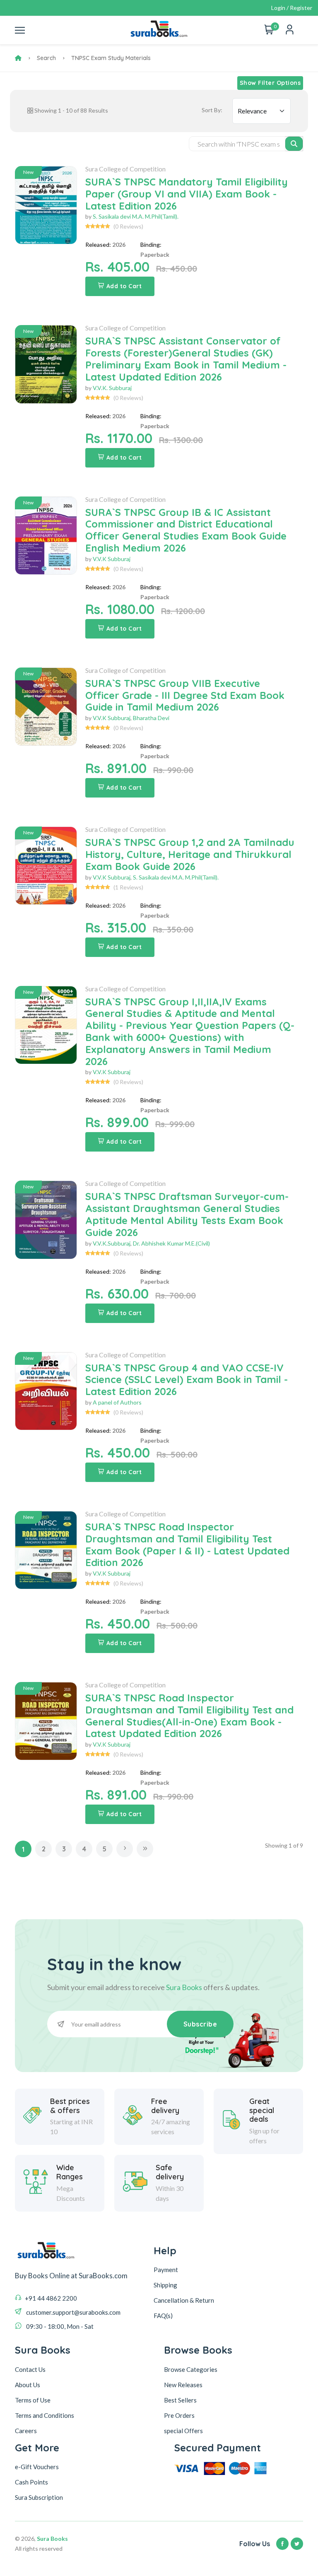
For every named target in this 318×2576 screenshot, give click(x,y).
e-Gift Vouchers (37, 2467)
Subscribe (200, 2024)
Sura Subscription (39, 2497)
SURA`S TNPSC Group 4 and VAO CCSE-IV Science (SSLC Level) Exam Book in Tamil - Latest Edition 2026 (187, 1380)
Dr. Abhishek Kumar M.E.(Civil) (171, 1243)
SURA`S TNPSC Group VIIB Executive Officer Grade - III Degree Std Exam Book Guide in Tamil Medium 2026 (185, 695)
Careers (26, 2431)
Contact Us (30, 2369)
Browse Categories (191, 2369)
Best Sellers (180, 2400)
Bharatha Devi (151, 718)
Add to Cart (124, 286)
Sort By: (212, 110)
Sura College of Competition (125, 169)
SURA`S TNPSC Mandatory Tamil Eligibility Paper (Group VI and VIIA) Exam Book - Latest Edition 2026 (187, 194)
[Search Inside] (294, 144)
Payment (166, 2270)
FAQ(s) (163, 2316)
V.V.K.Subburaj (112, 1243)
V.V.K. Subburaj (112, 388)
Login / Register (292, 8)
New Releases (183, 2385)
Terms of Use (33, 2400)
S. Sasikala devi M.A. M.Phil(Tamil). (136, 216)
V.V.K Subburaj (112, 559)
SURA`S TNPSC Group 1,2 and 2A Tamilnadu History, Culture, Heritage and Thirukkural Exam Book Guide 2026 (190, 854)
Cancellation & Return (184, 2300)
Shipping (165, 2285)
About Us (28, 2385)
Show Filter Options (270, 83)
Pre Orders (179, 2415)
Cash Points (31, 2482)
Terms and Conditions (45, 2415)
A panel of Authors (117, 1402)
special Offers (183, 2431)
